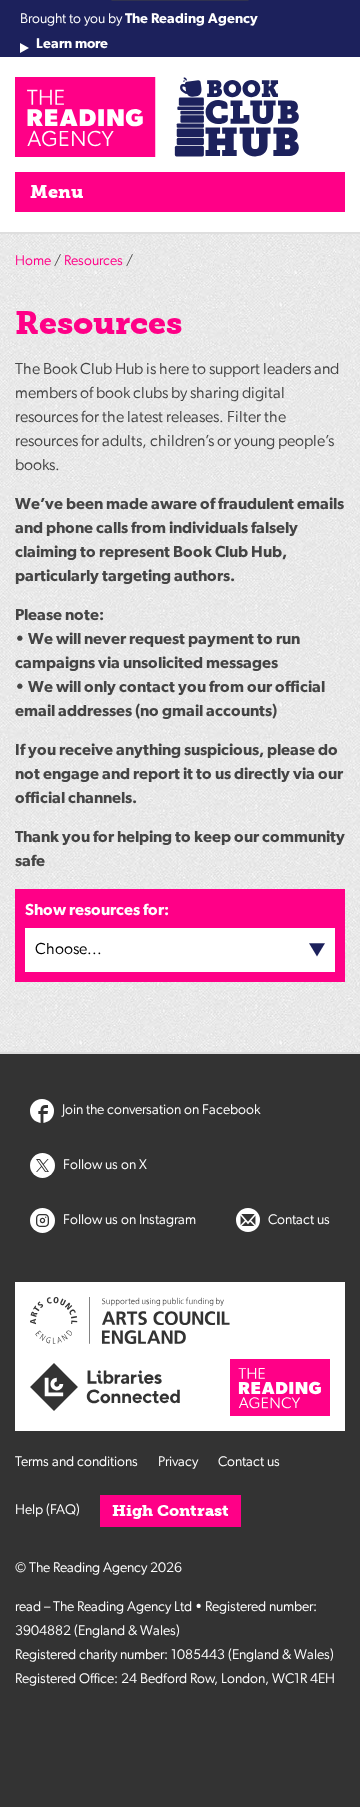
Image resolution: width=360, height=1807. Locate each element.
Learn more (72, 44)
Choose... (68, 950)
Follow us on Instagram (128, 1220)
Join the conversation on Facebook (160, 1110)
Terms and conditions (76, 1462)
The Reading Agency (191, 19)
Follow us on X (103, 1165)
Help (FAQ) (47, 1510)
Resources (93, 261)
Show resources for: (97, 911)
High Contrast (170, 1510)
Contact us (297, 1220)
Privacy (178, 1462)
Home (33, 261)
